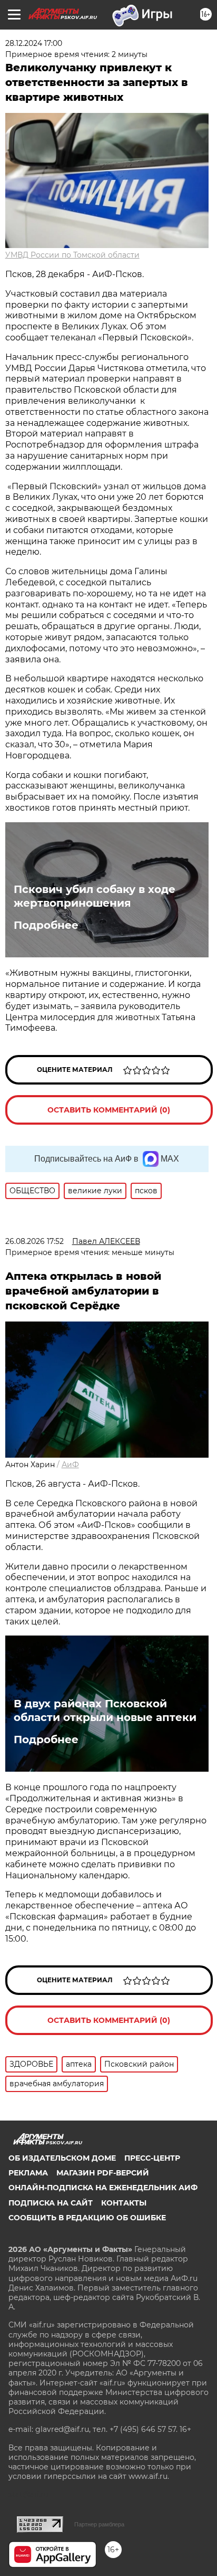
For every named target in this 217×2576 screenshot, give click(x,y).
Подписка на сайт (51, 2203)
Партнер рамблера (99, 2524)
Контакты (124, 2203)
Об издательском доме (62, 2158)
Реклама (28, 2173)
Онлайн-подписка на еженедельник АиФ (103, 2188)
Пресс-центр (152, 2158)
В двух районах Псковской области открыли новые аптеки (105, 1710)
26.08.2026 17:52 (34, 1241)
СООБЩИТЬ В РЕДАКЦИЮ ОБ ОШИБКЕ (87, 2218)
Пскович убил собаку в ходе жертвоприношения (95, 896)
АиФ (70, 1465)
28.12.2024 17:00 (34, 43)
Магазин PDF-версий (103, 2173)
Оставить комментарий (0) (109, 1110)
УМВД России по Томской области (72, 255)
